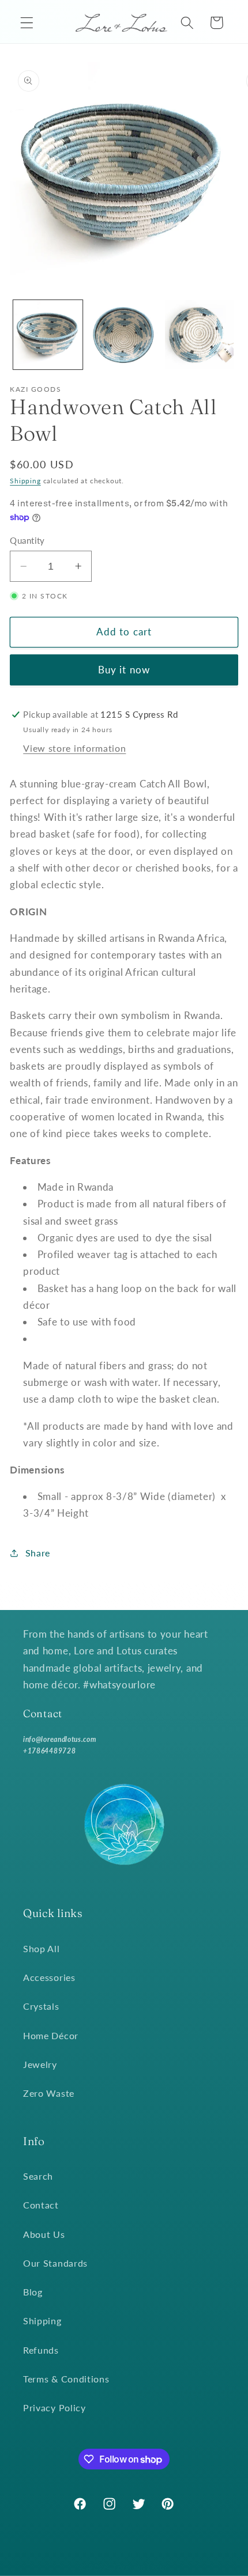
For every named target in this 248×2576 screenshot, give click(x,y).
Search (38, 2176)
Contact (41, 2205)
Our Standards (55, 2263)
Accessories (49, 1977)
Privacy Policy (55, 2408)
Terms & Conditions (66, 2379)
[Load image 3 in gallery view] (200, 335)
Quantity (27, 540)
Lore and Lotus (141, 2568)
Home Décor (51, 2035)
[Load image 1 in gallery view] (48, 335)
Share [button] (38, 1553)
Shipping (25, 481)
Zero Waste (49, 2093)
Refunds (41, 2350)
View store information (74, 748)
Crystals (41, 2006)
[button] (27, 23)
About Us (44, 2234)
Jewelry (40, 2064)
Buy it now (124, 670)
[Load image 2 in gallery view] (123, 335)
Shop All (42, 1948)
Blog (33, 2292)
